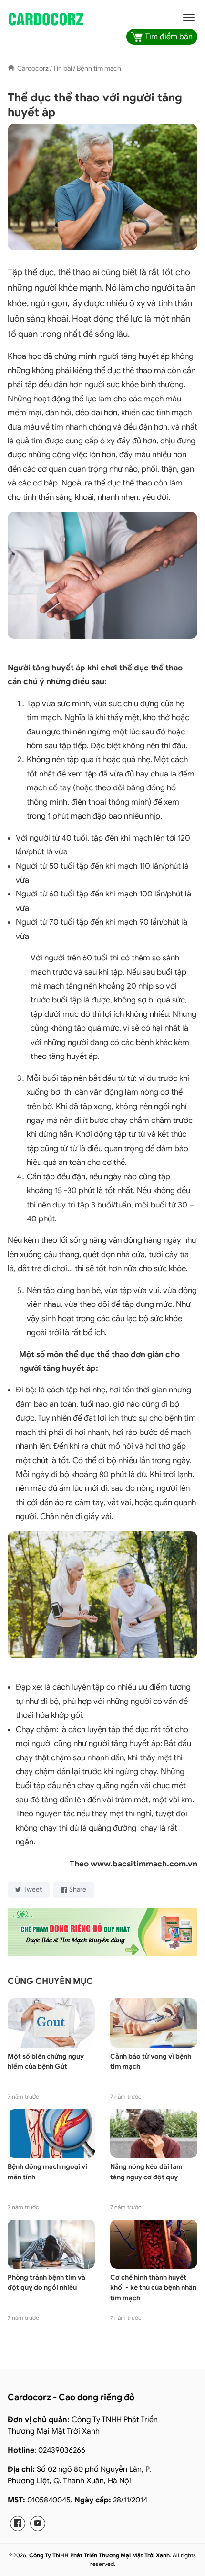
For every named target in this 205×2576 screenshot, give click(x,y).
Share (78, 1890)
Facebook (18, 2523)
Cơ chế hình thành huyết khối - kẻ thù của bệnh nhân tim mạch (153, 2288)
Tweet (33, 1890)
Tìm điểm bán (169, 37)
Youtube (38, 2523)
